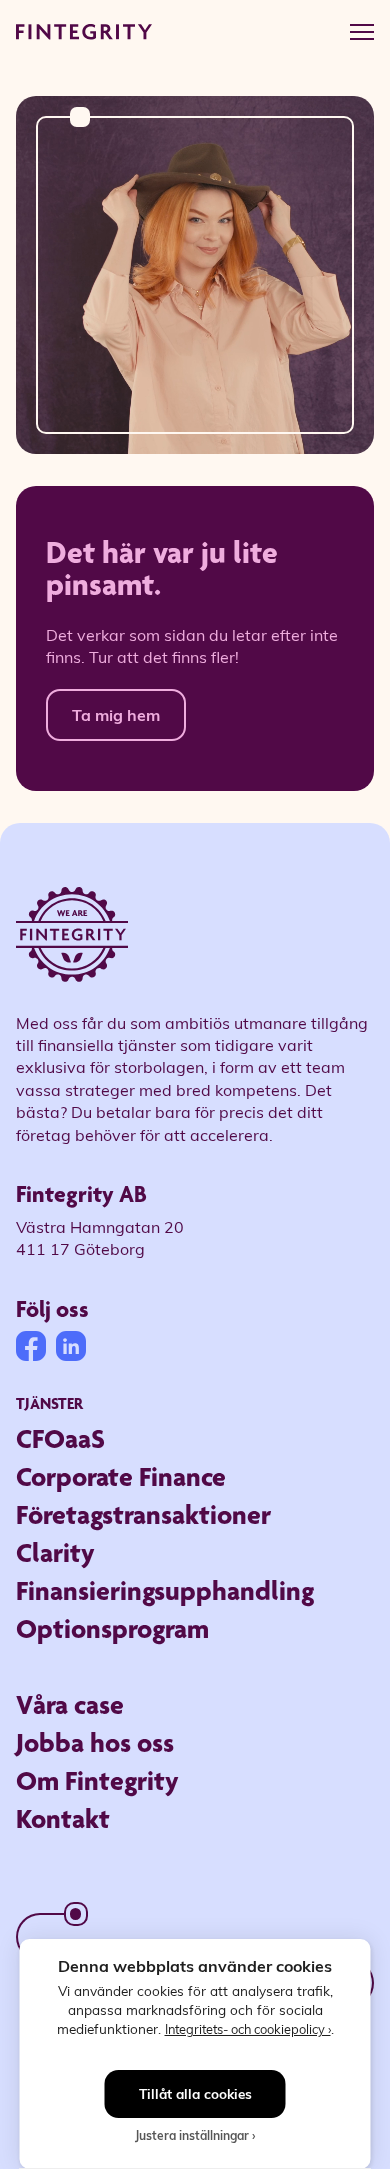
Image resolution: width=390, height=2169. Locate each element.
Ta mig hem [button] (116, 714)
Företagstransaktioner (143, 1514)
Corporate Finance (121, 1476)
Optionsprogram (112, 1628)
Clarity (55, 1552)
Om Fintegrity (97, 1780)
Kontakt (63, 1818)
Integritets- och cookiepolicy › (248, 2028)
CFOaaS (60, 1438)
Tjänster (49, 1403)
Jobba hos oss (95, 1742)
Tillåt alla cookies (195, 2093)
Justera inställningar (192, 2135)
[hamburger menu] (362, 32)
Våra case (70, 1704)
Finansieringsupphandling (165, 1590)
